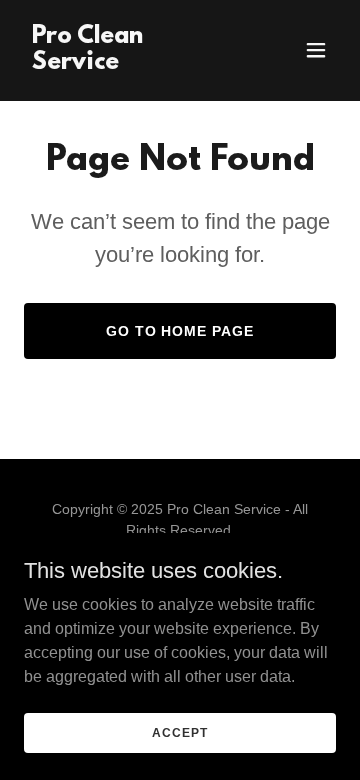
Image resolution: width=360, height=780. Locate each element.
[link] (133, 63)
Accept (179, 732)
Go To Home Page (180, 331)
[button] (316, 50)
